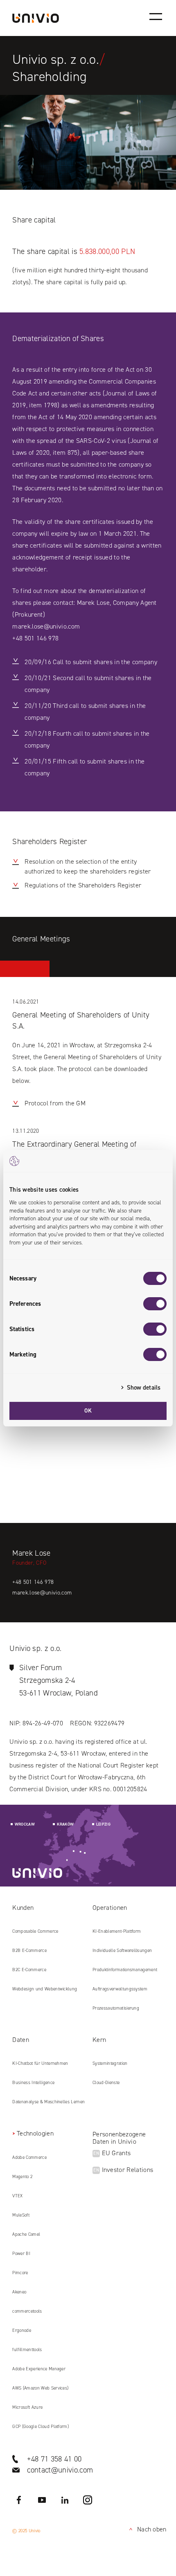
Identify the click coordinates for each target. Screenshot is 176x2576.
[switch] (155, 1304)
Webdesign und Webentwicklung (45, 1989)
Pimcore (20, 2273)
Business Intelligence (33, 2083)
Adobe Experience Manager (39, 2369)
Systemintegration (110, 2063)
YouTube (42, 2500)
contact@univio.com (60, 2470)
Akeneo (19, 2292)
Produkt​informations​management (125, 1970)
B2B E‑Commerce (29, 1951)
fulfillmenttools (27, 2350)
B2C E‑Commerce (29, 1970)
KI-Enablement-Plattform (117, 1931)
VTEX (17, 2196)
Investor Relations (123, 2170)
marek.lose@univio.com (46, 626)
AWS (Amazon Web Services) (40, 2388)
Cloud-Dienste (106, 2083)
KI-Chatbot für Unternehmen (40, 2063)
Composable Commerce (35, 1931)
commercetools (27, 2311)
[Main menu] (156, 16)
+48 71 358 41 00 (54, 2459)
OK (88, 1411)
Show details (144, 1388)
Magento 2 (22, 2177)
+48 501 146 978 (35, 638)
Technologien (35, 2133)
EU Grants (112, 2153)
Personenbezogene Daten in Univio (119, 2138)
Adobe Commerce (29, 2157)
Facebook (19, 2500)
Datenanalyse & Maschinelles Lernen (49, 2102)
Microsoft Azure (27, 2407)
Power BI (21, 2254)
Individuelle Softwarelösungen (122, 1951)
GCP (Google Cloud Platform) (41, 2427)
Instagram (88, 2500)
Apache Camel (26, 2234)
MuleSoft (21, 2215)
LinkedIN (65, 2500)
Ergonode (22, 2330)
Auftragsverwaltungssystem (120, 1989)
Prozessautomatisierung (116, 2008)
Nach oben (146, 2529)
